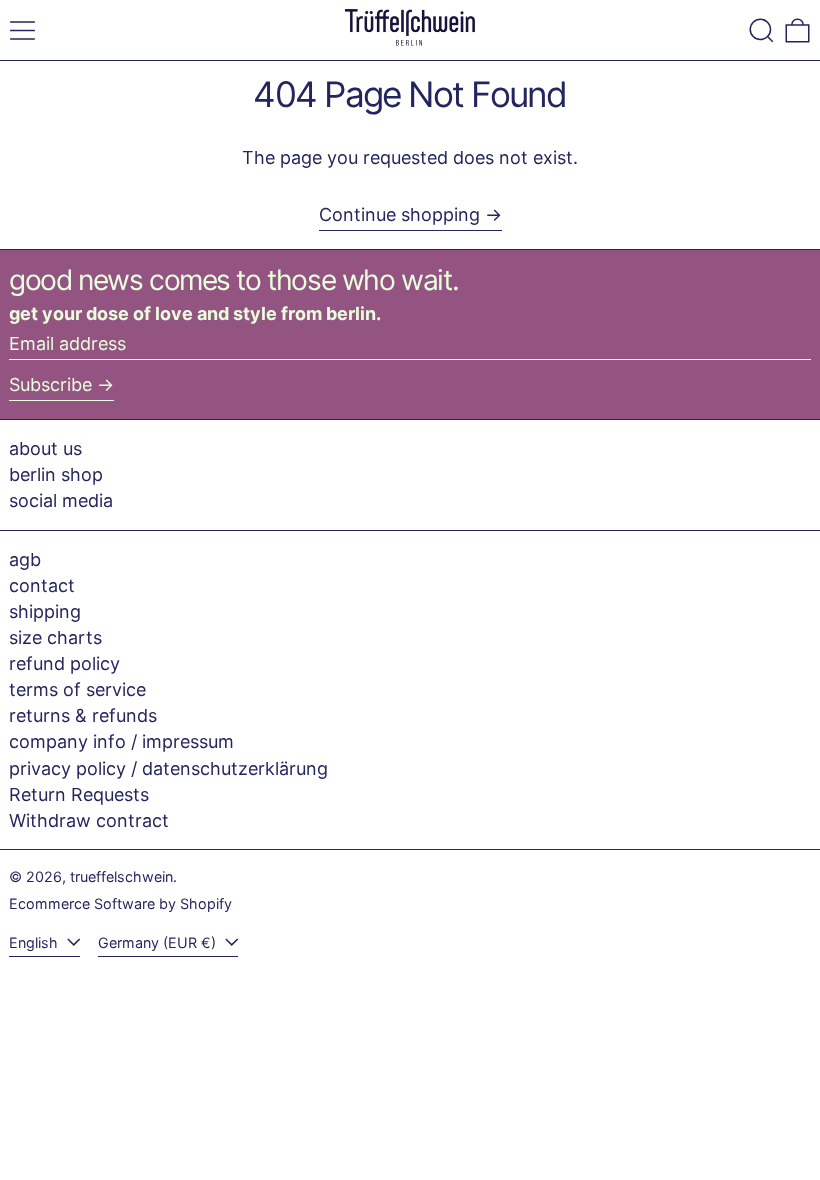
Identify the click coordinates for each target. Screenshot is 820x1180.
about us (45, 448)
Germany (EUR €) (159, 942)
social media (61, 500)
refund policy (64, 663)
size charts (55, 637)
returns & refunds (83, 715)
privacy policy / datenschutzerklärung (168, 768)
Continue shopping (399, 214)
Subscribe (50, 384)
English (35, 942)
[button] (761, 30)
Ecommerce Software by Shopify (120, 903)
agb (25, 559)
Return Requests (79, 794)
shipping (45, 611)
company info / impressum (121, 741)
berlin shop (56, 474)
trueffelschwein (121, 876)
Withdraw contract (89, 820)
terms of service (77, 689)
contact (42, 585)
